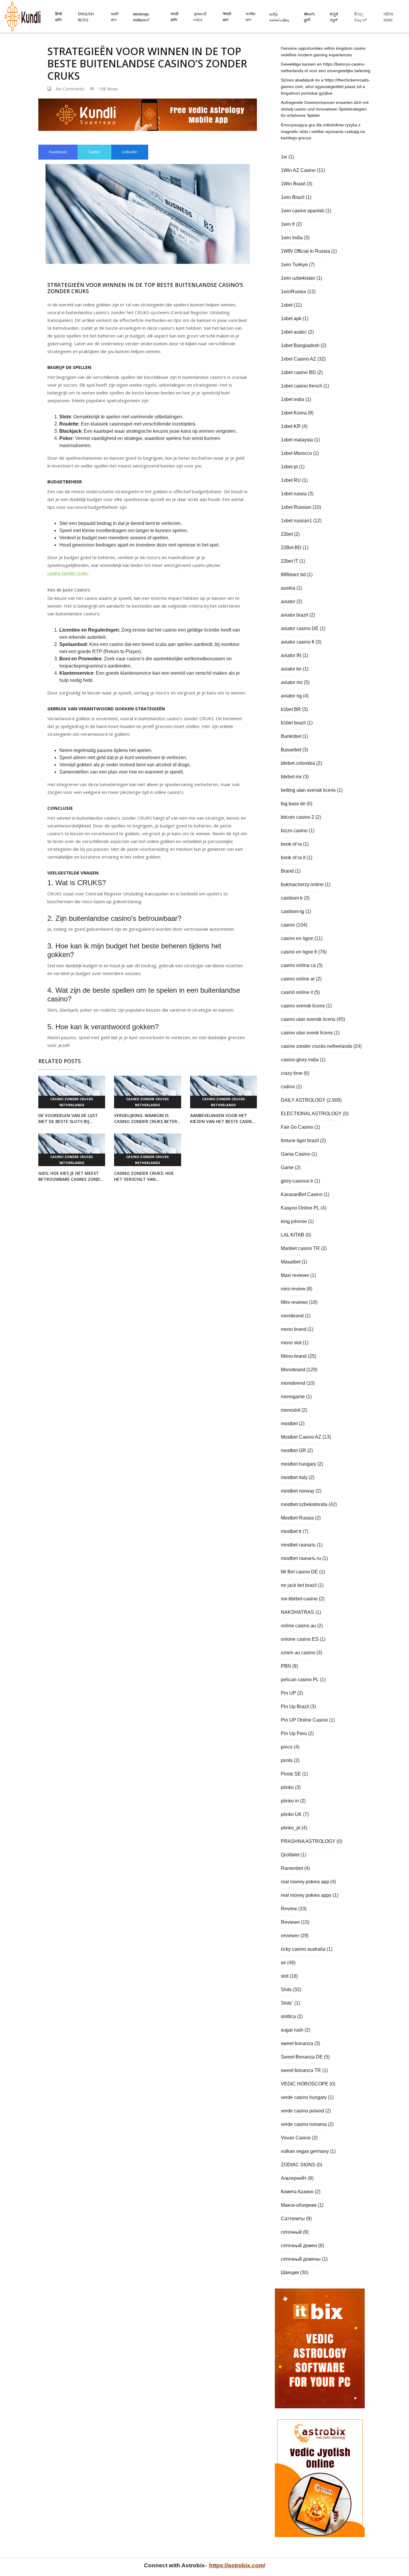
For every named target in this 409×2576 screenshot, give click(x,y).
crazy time (292, 1073)
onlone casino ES (300, 1639)
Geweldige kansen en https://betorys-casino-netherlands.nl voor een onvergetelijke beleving (326, 67)
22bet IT (290, 561)
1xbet (287, 305)
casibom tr (292, 898)
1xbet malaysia (297, 440)
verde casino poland (302, 2111)
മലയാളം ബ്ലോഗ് (141, 17)
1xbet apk (291, 318)
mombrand (292, 1316)
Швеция (290, 2272)
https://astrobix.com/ (237, 2565)
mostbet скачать (298, 1545)
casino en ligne (297, 938)
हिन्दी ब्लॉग (59, 17)
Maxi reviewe (295, 1275)
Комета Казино (297, 2192)
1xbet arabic (294, 332)
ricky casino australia (303, 1949)
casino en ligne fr (299, 952)
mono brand (294, 1329)
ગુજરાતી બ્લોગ (200, 17)
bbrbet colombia (298, 763)
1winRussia (293, 292)
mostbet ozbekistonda (304, 1504)
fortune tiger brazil (300, 1141)
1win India (292, 238)
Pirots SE (291, 1774)
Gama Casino (296, 1154)
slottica (288, 2016)
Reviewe (290, 1922)
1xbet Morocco (296, 453)
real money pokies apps (306, 1895)
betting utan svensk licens (308, 790)
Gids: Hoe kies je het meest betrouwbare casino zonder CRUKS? (72, 1176)
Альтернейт (294, 2178)
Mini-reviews (294, 1302)
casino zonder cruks (68, 573)
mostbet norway (298, 1491)
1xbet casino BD (298, 372)
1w (284, 157)
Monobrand (293, 1370)
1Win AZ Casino (298, 170)
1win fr (288, 224)
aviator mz (292, 682)
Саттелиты (293, 2219)
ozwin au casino (298, 1653)
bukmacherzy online (302, 884)
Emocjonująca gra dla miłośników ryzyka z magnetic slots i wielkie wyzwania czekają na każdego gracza (323, 131)
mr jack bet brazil (299, 1585)
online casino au (298, 1626)
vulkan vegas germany (305, 2151)
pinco (287, 1747)
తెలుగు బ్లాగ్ (309, 17)
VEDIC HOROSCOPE (305, 2084)
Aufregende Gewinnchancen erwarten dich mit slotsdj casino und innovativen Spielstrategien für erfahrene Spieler (325, 109)
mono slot (291, 1343)
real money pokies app (305, 1882)
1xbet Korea (294, 413)
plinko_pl (291, 1828)
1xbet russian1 (296, 521)
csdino (288, 1087)
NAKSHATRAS (297, 1612)
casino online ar (298, 979)
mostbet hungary (299, 1464)
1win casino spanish (303, 211)
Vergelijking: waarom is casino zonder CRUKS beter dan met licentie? (146, 1119)
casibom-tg (293, 911)
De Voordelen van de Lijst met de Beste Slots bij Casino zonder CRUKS (68, 1119)
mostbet (289, 1424)
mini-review (293, 1289)
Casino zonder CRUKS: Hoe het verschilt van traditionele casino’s (144, 1176)
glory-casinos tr (297, 1181)
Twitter (94, 152)
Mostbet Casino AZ (301, 1437)
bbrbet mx (291, 777)
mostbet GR (293, 1450)
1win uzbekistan (298, 278)
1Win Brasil (293, 184)
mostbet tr (291, 1531)
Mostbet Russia (297, 1518)
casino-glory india (300, 1060)
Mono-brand (294, 1356)
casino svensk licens (303, 1006)
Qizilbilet (290, 1855)
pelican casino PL (300, 1680)
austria (288, 588)
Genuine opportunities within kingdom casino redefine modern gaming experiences (323, 52)
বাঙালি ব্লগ (115, 17)
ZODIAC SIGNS (298, 2165)
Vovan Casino (296, 2138)
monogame (293, 1397)
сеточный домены (301, 2259)
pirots (287, 1760)
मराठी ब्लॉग (175, 17)
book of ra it (293, 858)
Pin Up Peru (294, 1733)
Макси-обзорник (299, 2205)
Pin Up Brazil (295, 1707)
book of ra (291, 844)
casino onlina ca (298, 965)
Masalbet (291, 1262)
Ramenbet (292, 1868)
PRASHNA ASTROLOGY (308, 1841)
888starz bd (293, 575)
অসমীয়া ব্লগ (250, 17)
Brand (287, 871)
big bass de (293, 804)
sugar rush (292, 2030)
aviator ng (291, 696)
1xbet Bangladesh (300, 345)
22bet (287, 534)
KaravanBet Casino (302, 1194)
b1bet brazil (293, 723)
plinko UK (291, 1814)
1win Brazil (293, 197)
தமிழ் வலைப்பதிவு (279, 17)
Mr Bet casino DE (299, 1572)
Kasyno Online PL (300, 1208)
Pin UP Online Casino (304, 1720)
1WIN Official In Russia (305, 251)
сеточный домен (299, 2246)
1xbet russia (294, 494)
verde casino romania (304, 2124)
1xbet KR (291, 426)
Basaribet (291, 750)
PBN (286, 1666)
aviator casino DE (300, 628)
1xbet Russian (296, 507)
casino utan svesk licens (307, 1033)
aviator (288, 601)
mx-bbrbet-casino (299, 1599)
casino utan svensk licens (308, 1019)
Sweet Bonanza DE (302, 2057)
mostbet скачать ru (301, 1558)
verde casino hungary (304, 2097)
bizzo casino (294, 831)
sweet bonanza (297, 2043)
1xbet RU (291, 480)
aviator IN (291, 655)
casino (288, 925)
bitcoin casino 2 (297, 817)
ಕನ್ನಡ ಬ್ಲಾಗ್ (334, 17)
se (283, 1963)
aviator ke (291, 669)
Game (287, 1167)
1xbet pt (289, 467)
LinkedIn (130, 152)
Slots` (287, 2003)
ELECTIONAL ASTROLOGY (311, 1114)
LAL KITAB (293, 1235)
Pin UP (288, 1693)
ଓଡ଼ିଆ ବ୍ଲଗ (388, 17)
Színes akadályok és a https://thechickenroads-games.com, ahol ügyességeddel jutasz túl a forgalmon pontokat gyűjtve (325, 86)
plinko (287, 1787)
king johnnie (294, 1221)
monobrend (293, 1383)
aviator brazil (294, 615)
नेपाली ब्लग (227, 17)
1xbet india (293, 399)
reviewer (290, 1936)
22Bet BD (291, 548)
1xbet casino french (302, 386)
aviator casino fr (298, 642)
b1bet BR (291, 709)
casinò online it (297, 992)
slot (285, 1976)
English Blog (86, 17)
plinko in (290, 1801)
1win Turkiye (294, 265)
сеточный (291, 2232)
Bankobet (291, 736)
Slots (286, 1989)
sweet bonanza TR (301, 2070)
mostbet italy (294, 1477)
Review (289, 1909)
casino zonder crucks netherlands (72, 1102)
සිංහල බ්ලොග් (360, 17)
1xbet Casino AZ (299, 359)
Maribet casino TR (300, 1248)
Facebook (58, 152)
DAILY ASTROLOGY (303, 1100)
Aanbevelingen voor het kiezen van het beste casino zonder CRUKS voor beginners (223, 1119)
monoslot (291, 1410)
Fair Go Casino (297, 1127)
